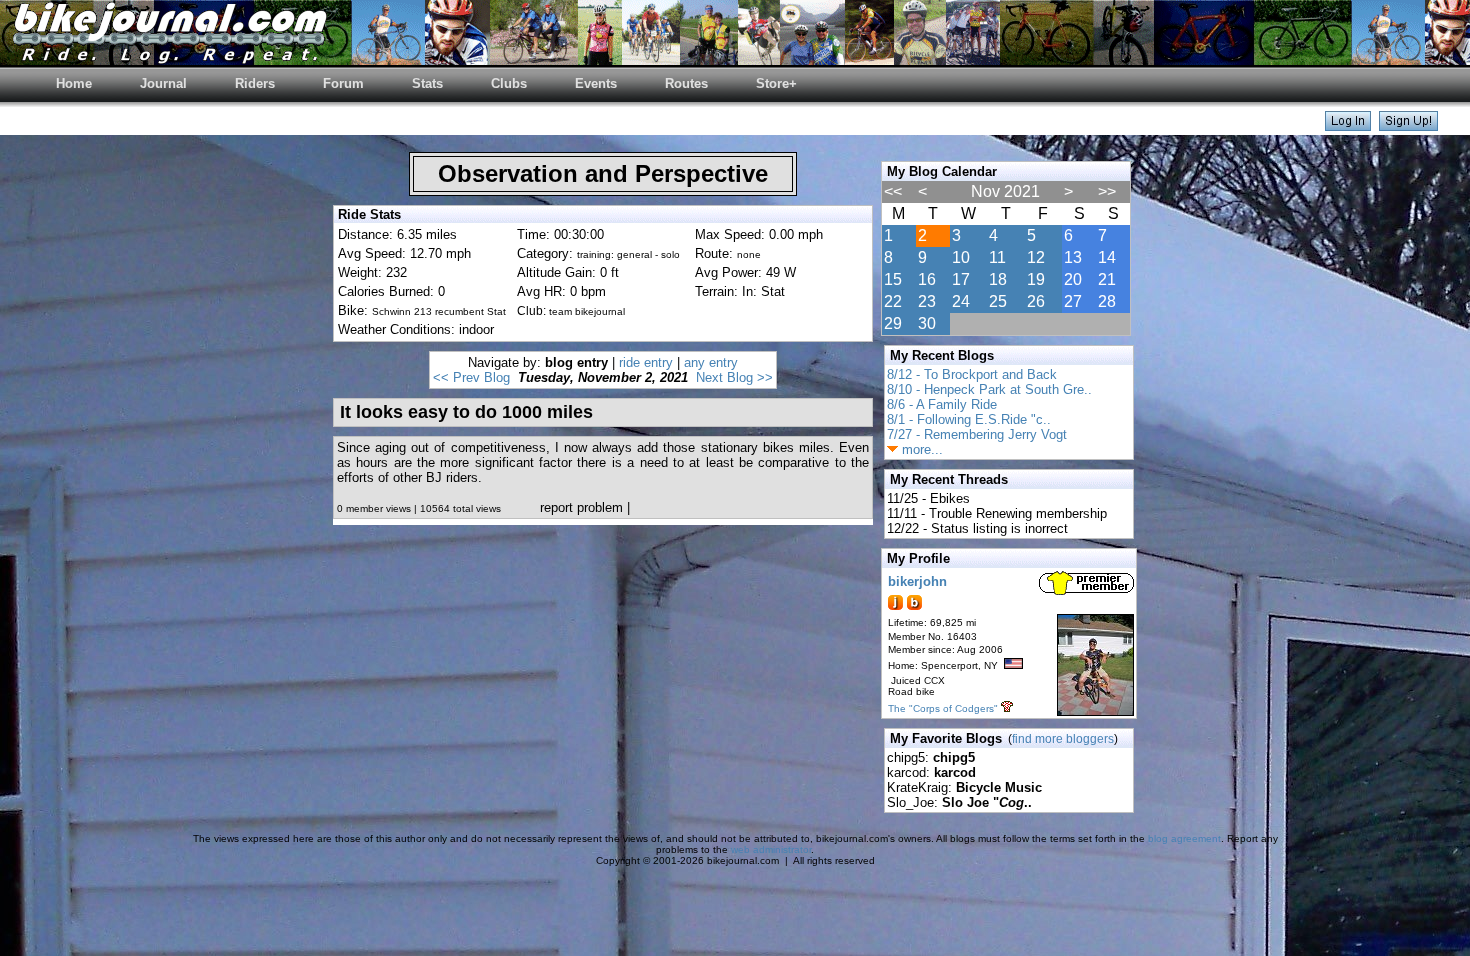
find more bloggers (1063, 739)
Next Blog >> (734, 377)
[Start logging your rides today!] (1408, 125)
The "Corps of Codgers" (943, 708)
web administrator (771, 849)
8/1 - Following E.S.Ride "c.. (969, 419)
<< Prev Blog (471, 377)
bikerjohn (917, 581)
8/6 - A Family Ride (942, 404)
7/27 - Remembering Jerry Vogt (977, 434)
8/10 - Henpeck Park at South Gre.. (989, 389)
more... (920, 449)
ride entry (646, 362)
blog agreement (1184, 838)
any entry (711, 362)
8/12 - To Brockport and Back (972, 374)
